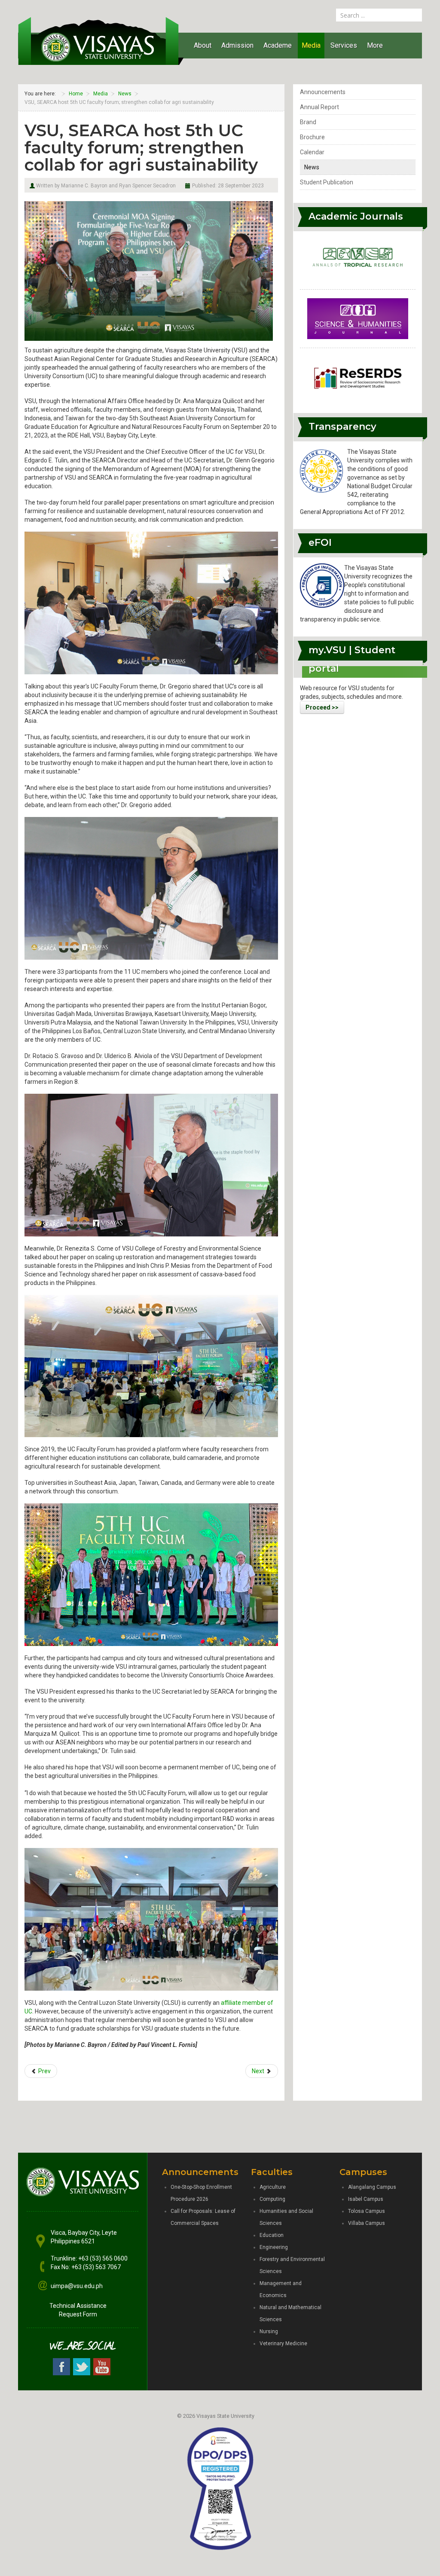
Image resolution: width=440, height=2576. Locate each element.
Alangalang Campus (372, 2187)
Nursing (269, 2331)
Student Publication (327, 182)
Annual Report (319, 107)
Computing (272, 2199)
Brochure (312, 137)
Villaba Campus (367, 2223)
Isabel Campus (366, 2199)
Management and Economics (281, 2289)
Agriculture (273, 2187)
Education (272, 2235)
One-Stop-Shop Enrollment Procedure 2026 (201, 2193)
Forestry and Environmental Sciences (292, 2265)
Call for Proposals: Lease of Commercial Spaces (203, 2217)
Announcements (323, 92)
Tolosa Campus (367, 2211)
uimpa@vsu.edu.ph (77, 2286)
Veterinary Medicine (283, 2343)
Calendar (312, 152)
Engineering (274, 2247)
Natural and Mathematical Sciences (290, 2313)
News (312, 167)
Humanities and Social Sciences (286, 2217)
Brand (308, 122)
